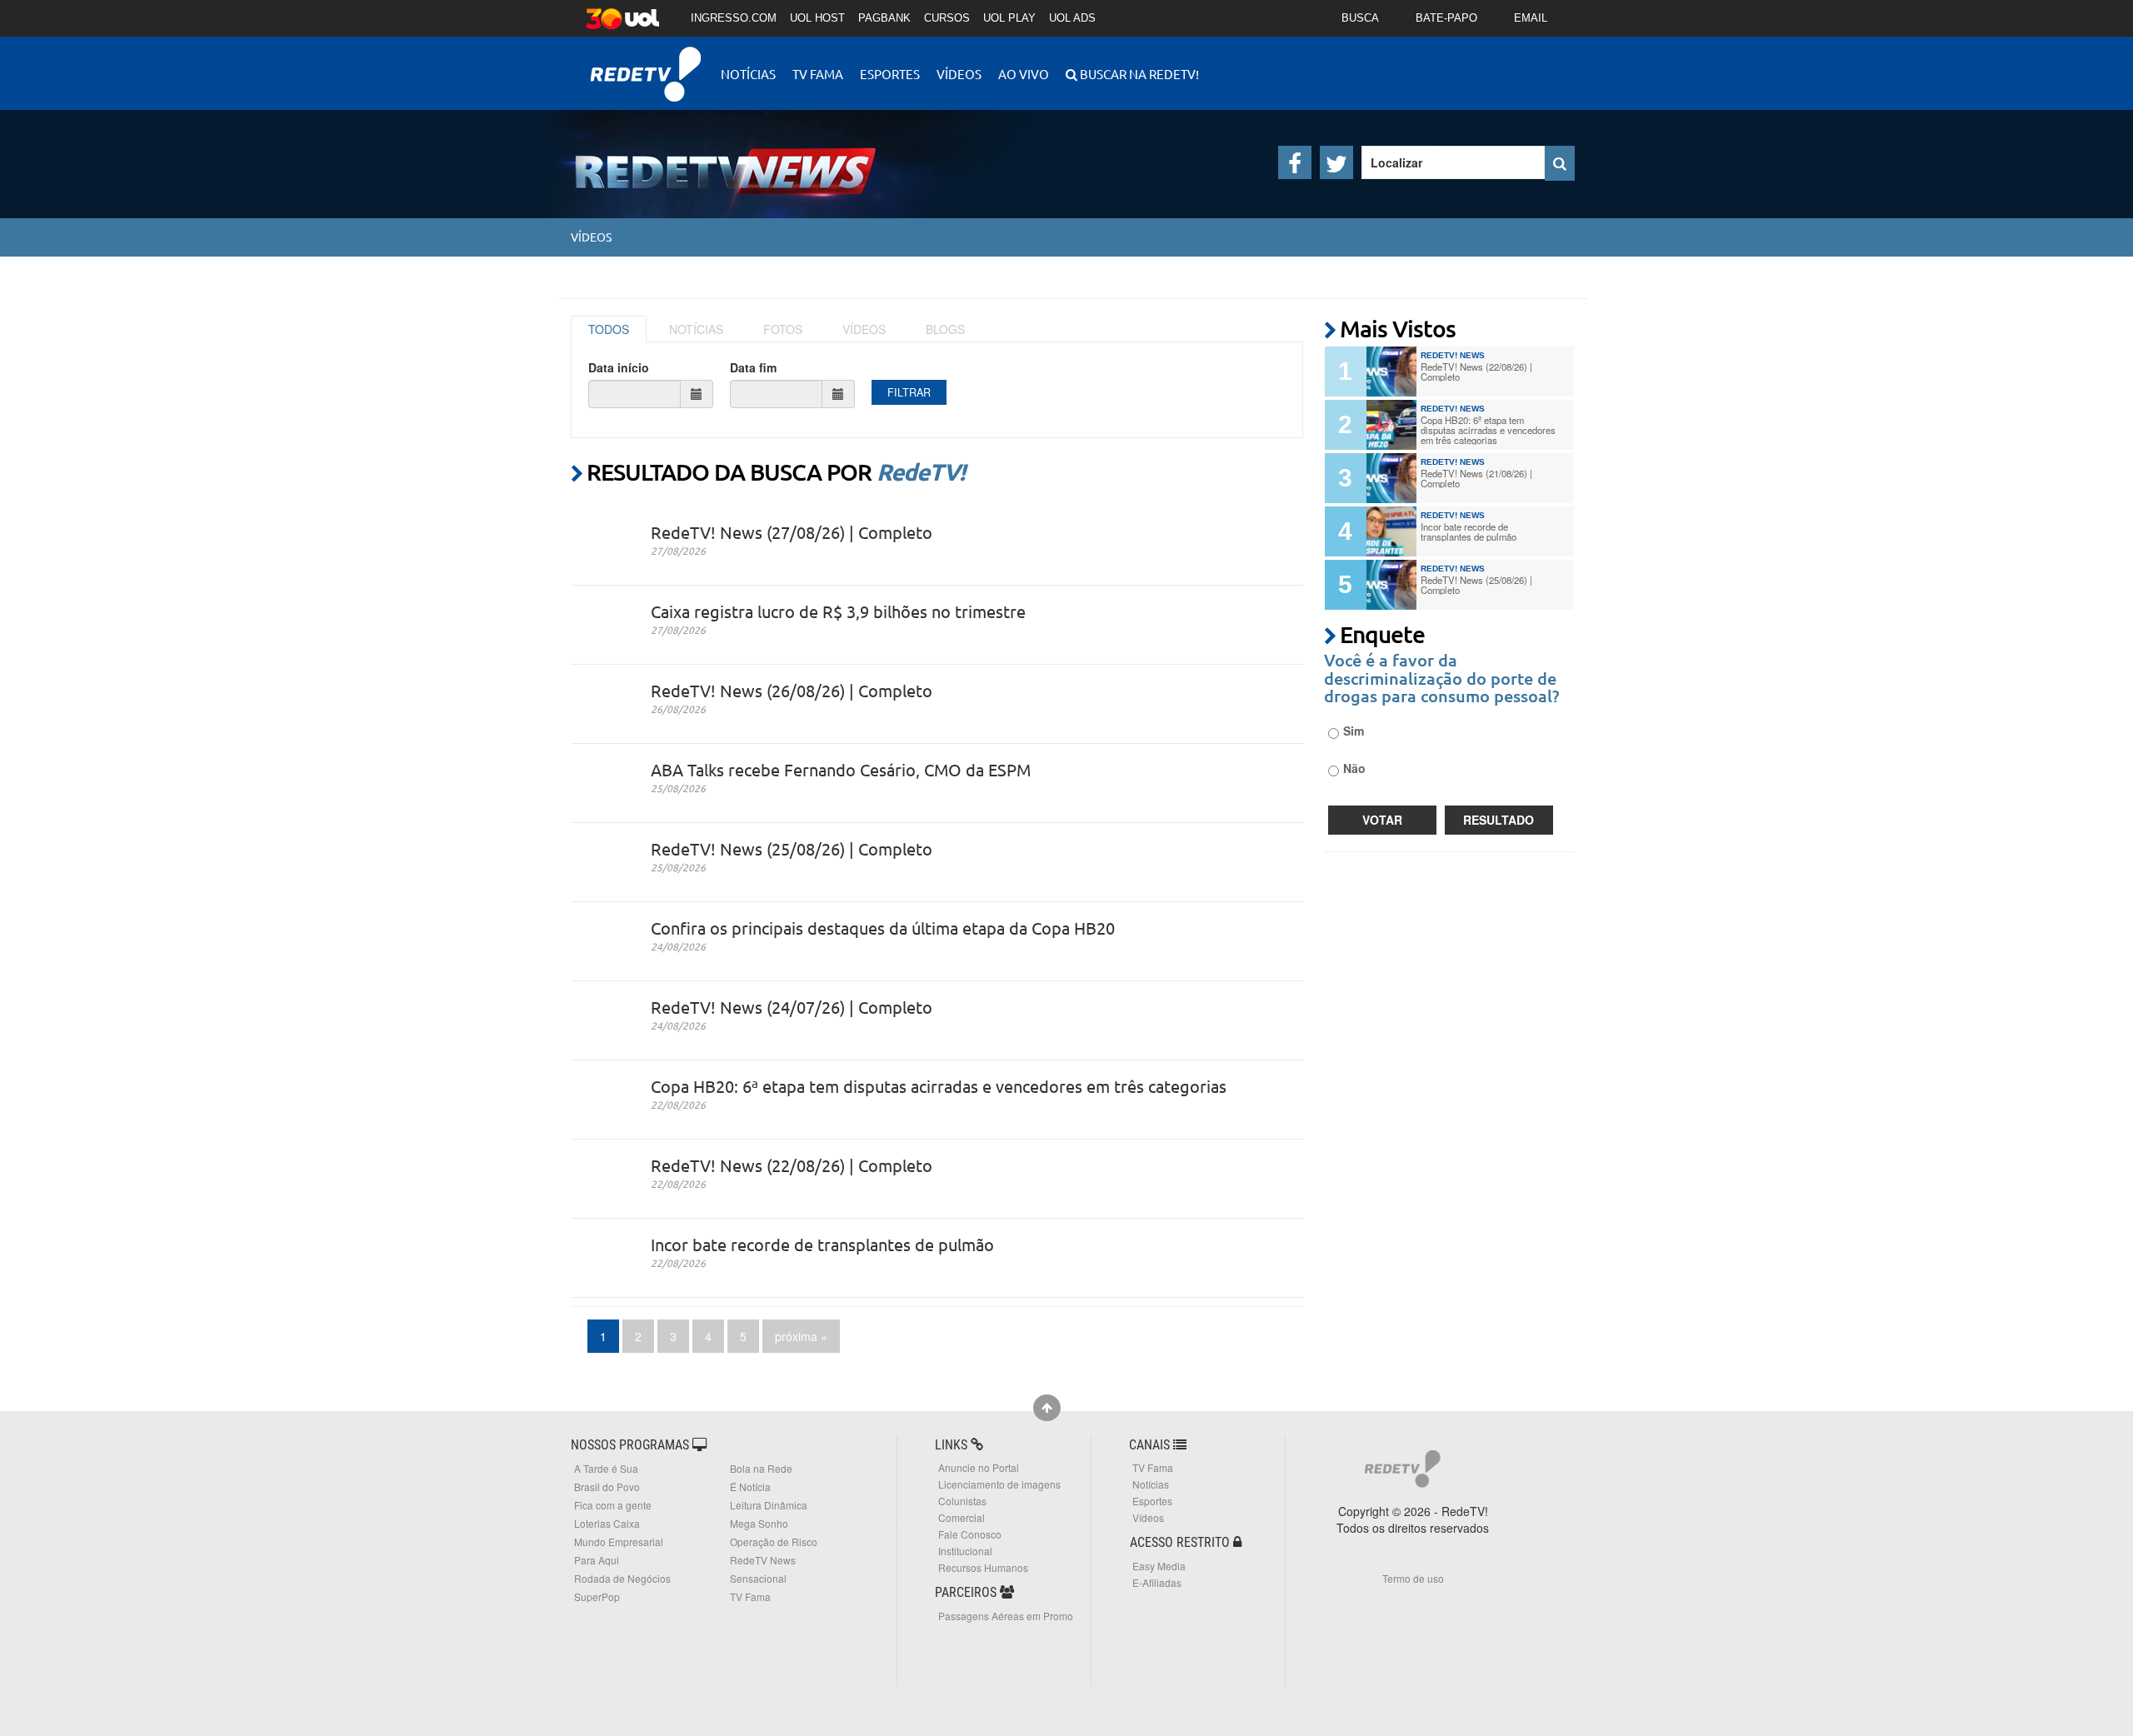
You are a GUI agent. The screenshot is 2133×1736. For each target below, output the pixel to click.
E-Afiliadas (1157, 1582)
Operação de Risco (774, 1541)
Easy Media (1159, 1566)
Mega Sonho (759, 1523)
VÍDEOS (864, 329)
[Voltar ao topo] (1047, 1408)
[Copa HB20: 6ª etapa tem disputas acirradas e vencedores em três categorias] (1391, 425)
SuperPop (597, 1596)
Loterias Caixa (607, 1523)
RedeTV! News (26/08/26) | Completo (792, 690)
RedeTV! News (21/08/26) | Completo (1476, 478)
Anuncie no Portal (979, 1467)
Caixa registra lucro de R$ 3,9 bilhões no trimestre (838, 611)
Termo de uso (1413, 1578)
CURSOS (947, 18)
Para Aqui (597, 1560)
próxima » (801, 1336)
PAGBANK (884, 18)
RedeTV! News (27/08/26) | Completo (792, 532)
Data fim (753, 367)
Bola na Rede (761, 1468)
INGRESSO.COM (734, 18)
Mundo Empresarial (619, 1541)
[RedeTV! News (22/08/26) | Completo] (1391, 372)
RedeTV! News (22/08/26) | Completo (792, 1165)
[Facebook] (1295, 162)
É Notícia (750, 1487)
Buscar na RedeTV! (1138, 74)
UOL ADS (1072, 18)
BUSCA (1360, 18)
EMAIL (1531, 18)
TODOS (609, 329)
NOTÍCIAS (696, 329)
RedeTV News (763, 1560)
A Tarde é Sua (606, 1468)
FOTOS (783, 329)
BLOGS (945, 329)
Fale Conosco (970, 1534)
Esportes (890, 74)
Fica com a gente (613, 1505)
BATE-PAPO (1446, 18)
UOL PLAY (1009, 18)
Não (1354, 768)
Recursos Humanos (983, 1567)
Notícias (748, 74)
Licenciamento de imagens (999, 1484)
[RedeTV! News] (700, 158)
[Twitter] (1336, 162)
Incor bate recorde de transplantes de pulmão (822, 1244)
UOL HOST (817, 18)
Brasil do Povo (607, 1487)
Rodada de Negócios (622, 1578)
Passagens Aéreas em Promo (1006, 1616)
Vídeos (959, 74)
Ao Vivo (1024, 74)
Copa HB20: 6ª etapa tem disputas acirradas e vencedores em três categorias (939, 1086)
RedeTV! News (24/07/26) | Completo (792, 1007)
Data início (619, 367)
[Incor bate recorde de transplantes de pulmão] (1391, 531)
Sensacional (758, 1578)
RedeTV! (646, 63)
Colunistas (962, 1501)
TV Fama (818, 74)
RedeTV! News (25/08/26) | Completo (792, 848)
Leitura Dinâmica (769, 1505)
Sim (1354, 731)
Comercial (962, 1517)
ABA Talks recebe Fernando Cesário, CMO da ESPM (841, 769)
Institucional (965, 1551)
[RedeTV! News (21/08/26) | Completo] (1391, 478)
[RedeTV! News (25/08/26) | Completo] (1391, 585)
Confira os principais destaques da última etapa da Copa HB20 (883, 928)
